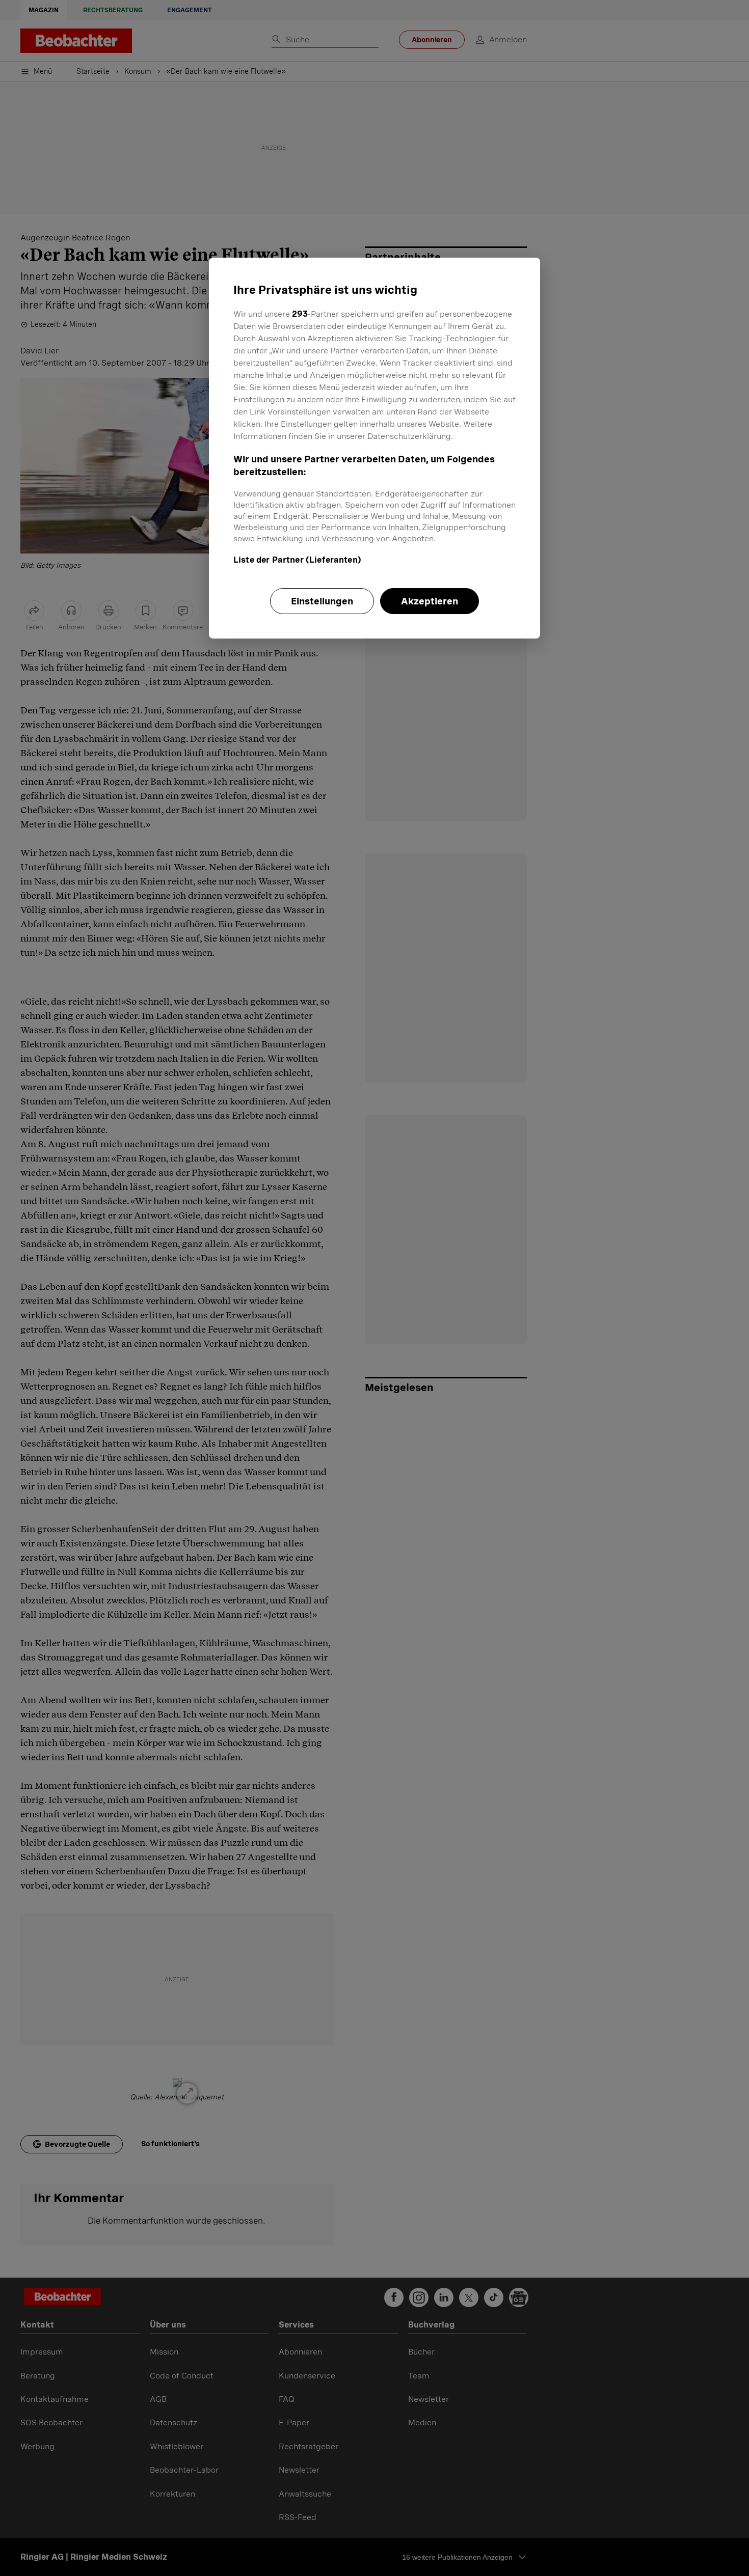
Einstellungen (322, 601)
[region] (374, 448)
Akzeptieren (430, 601)
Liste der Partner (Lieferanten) (297, 560)
